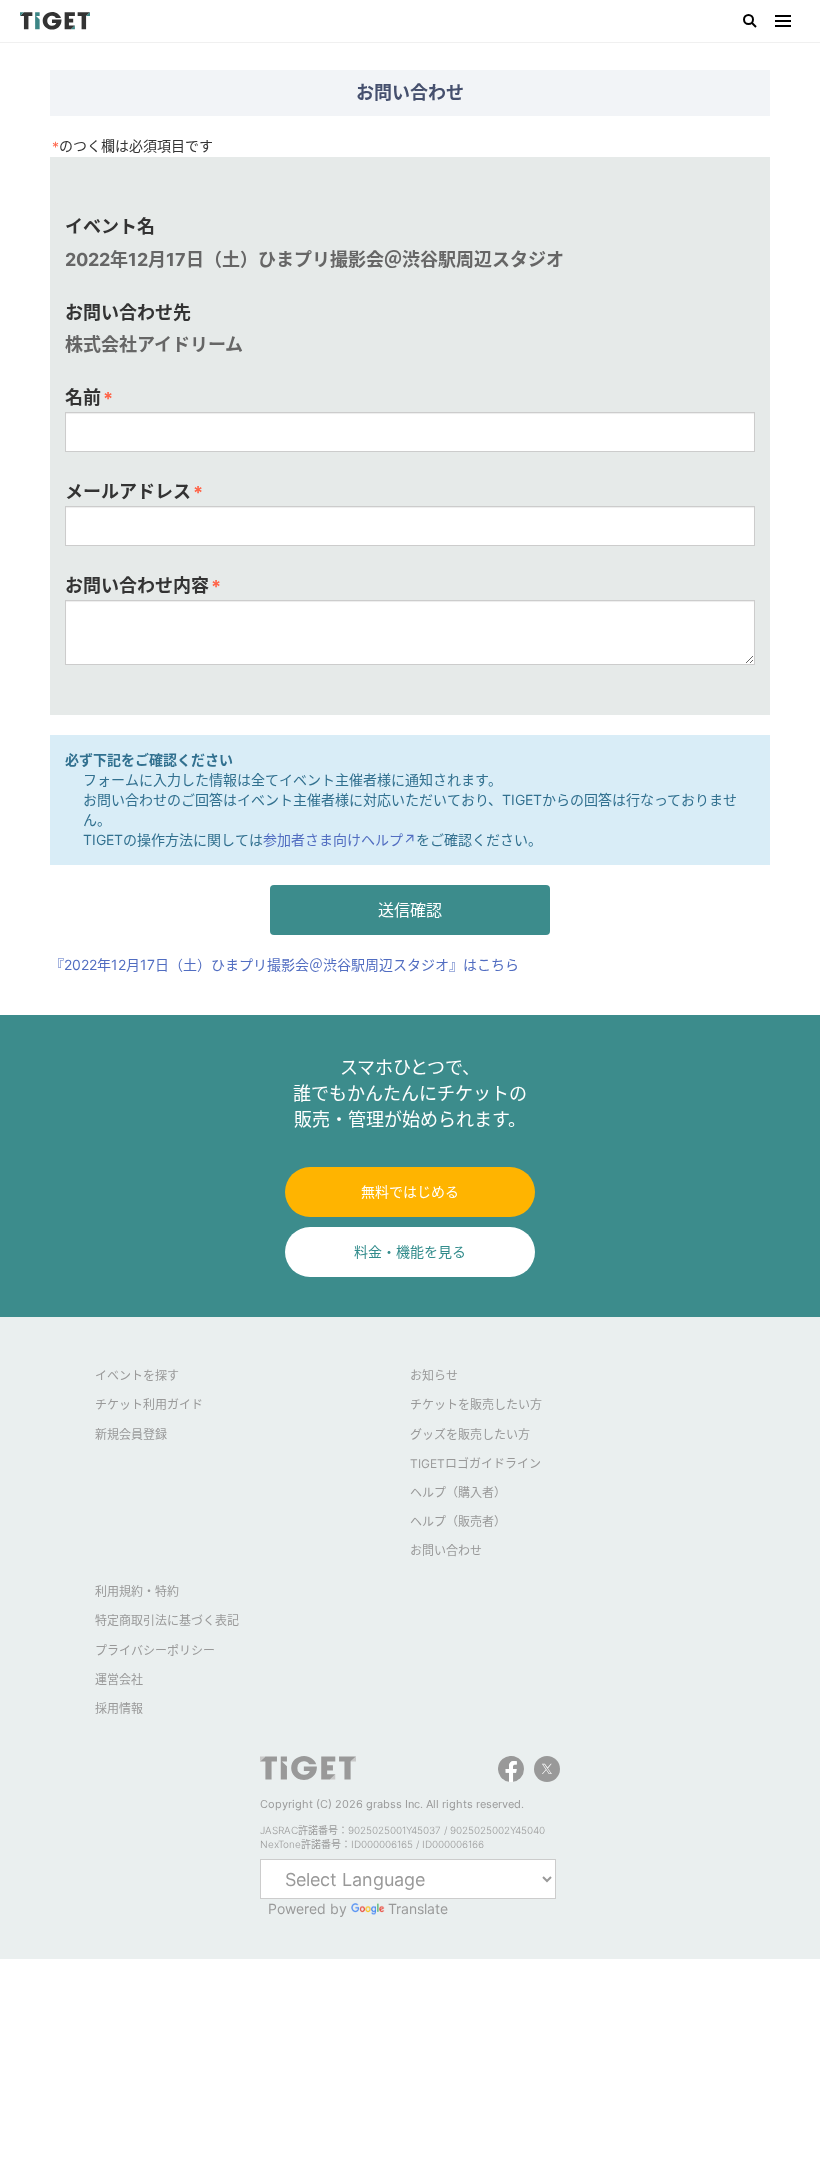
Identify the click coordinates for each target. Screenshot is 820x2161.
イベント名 (110, 226)
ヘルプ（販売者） (458, 1521)
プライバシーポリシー (155, 1650)
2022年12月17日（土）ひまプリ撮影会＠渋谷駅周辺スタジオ (314, 259)
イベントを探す (137, 1375)
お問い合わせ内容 (143, 586)
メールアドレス (134, 492)
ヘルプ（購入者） (458, 1492)
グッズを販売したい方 (470, 1434)
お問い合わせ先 (128, 312)
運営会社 (119, 1679)
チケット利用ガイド (149, 1404)
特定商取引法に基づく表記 (167, 1620)
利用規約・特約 (137, 1591)
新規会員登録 (131, 1434)
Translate (418, 1908)
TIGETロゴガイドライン (475, 1463)
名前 (89, 398)
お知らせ (434, 1375)
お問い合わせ (446, 1550)
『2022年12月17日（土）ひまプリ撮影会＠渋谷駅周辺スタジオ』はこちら (284, 964)
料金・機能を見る (410, 1251)
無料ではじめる (410, 1191)
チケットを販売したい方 (476, 1404)
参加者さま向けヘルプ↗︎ (339, 839)
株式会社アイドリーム (154, 344)
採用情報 (119, 1708)
